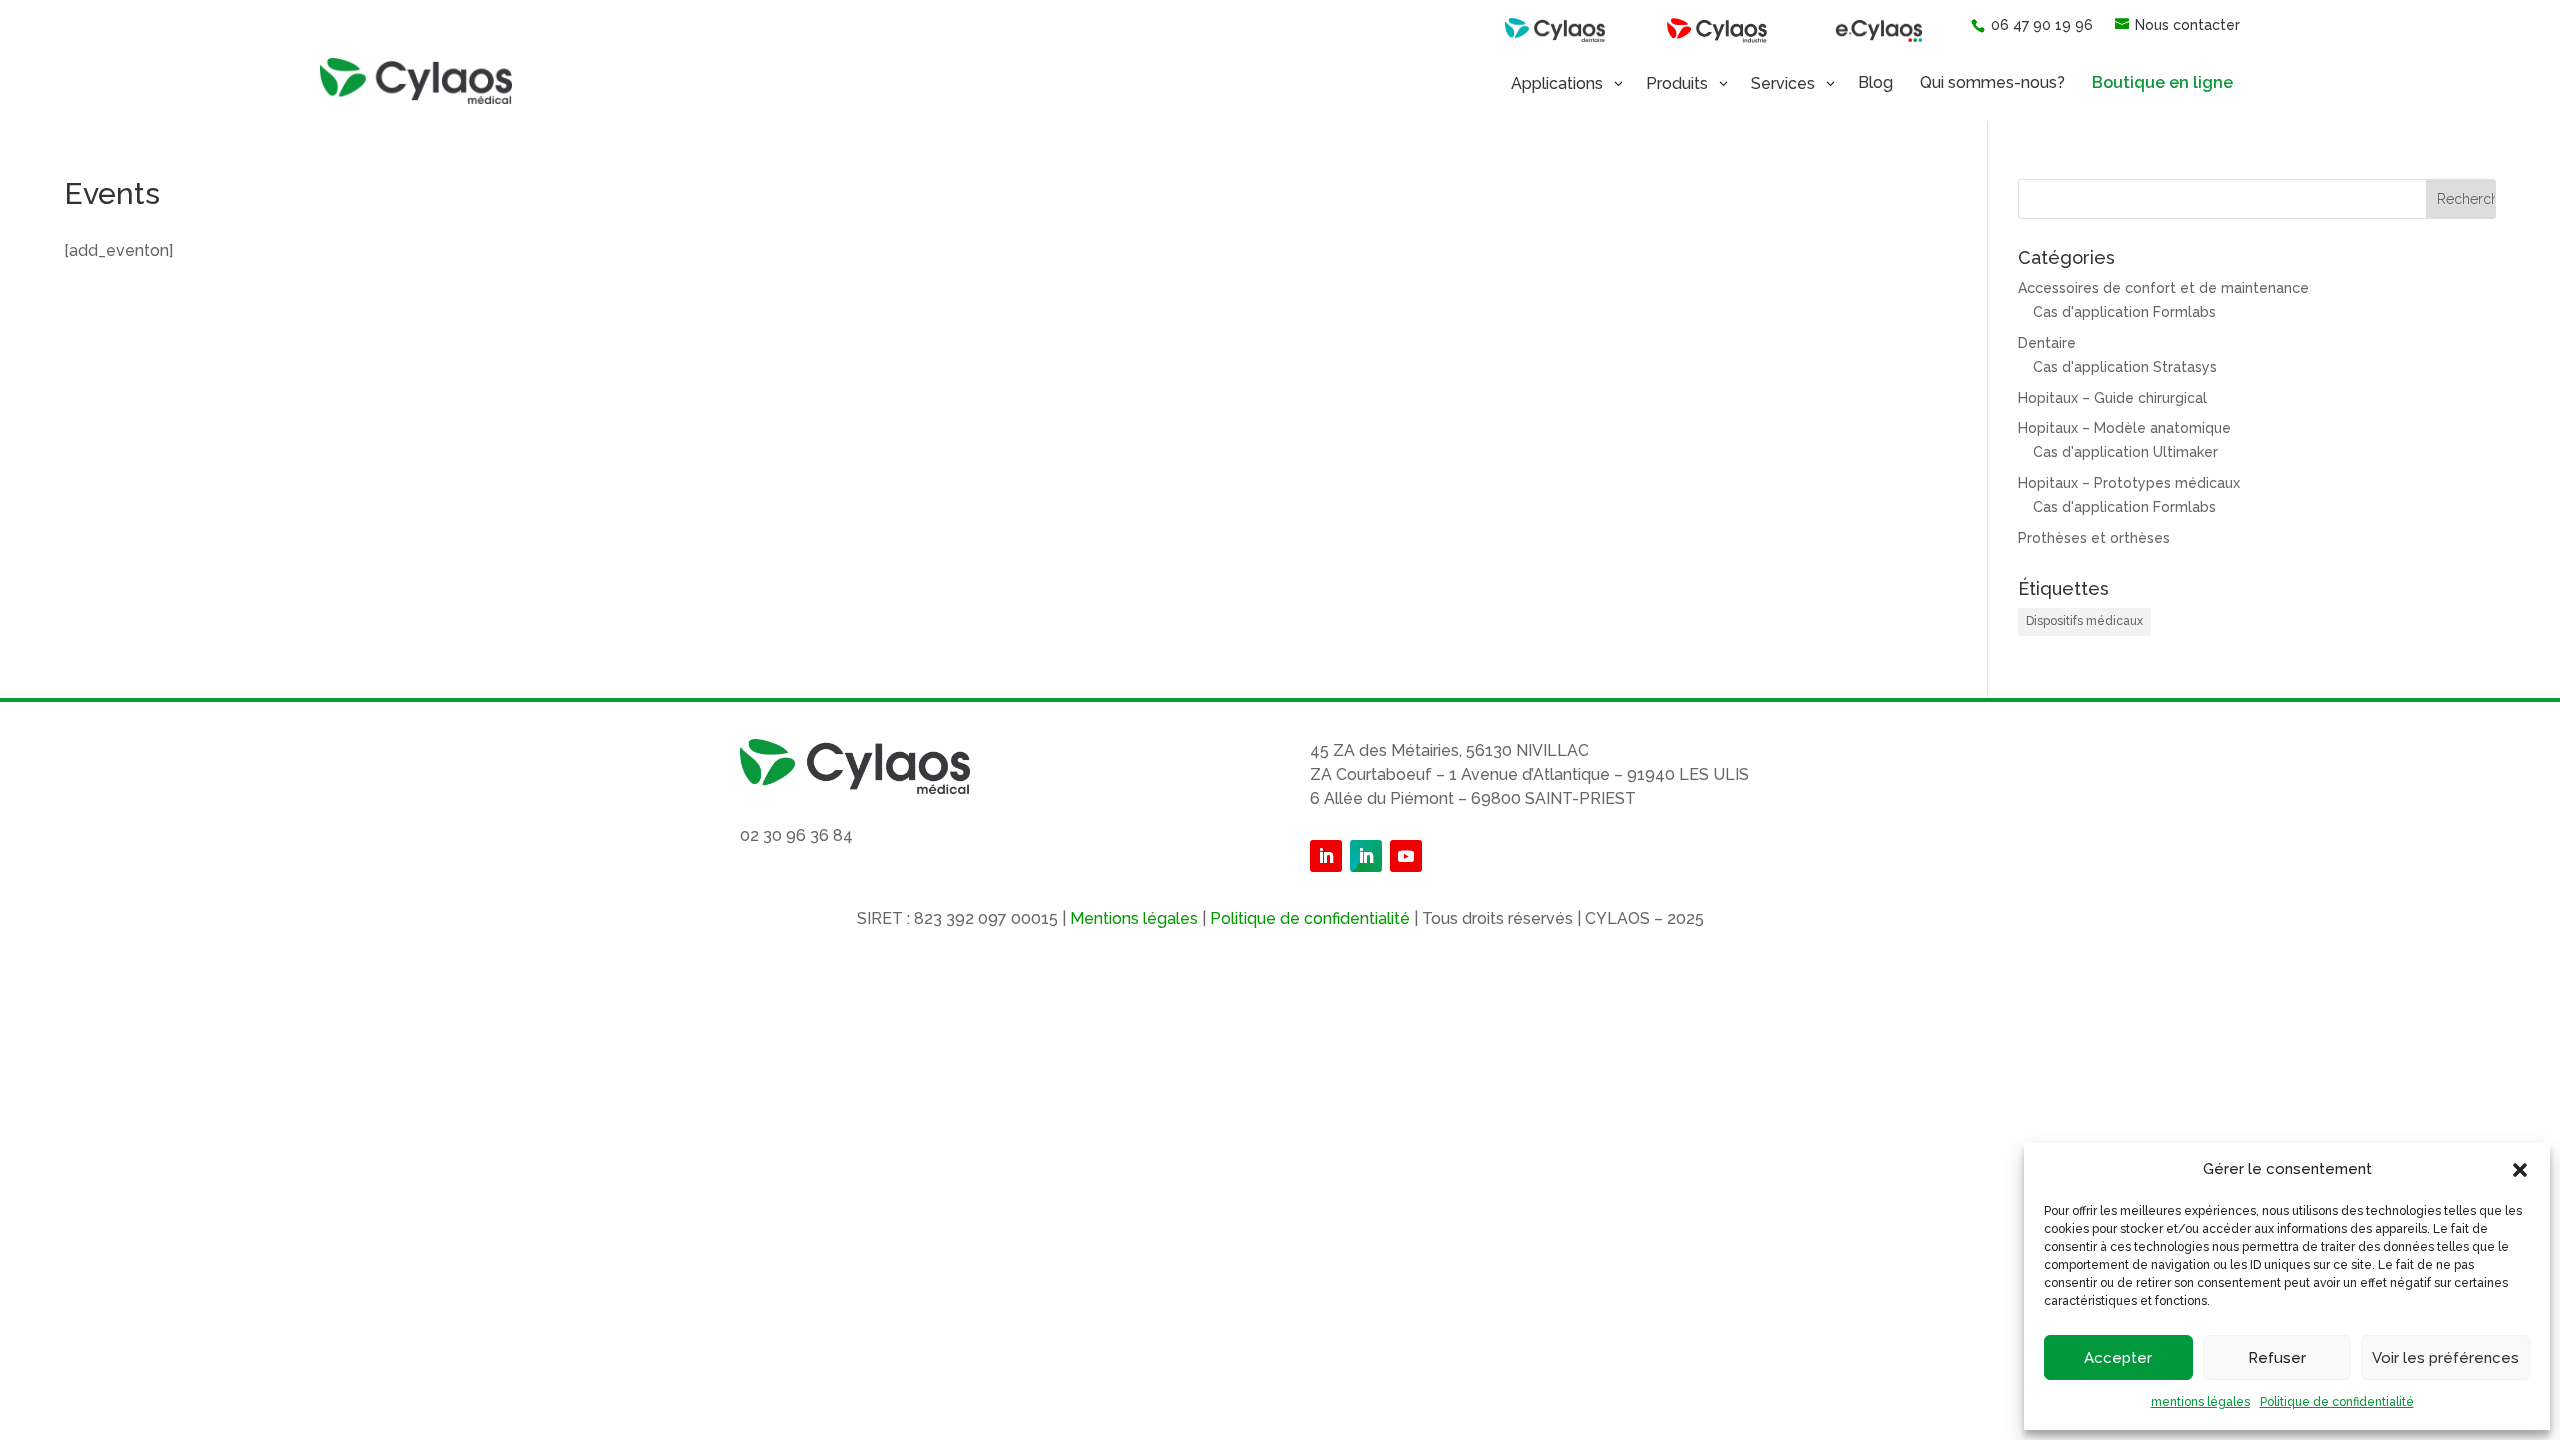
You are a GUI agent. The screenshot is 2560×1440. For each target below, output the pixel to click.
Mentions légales (1134, 918)
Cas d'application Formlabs (2124, 312)
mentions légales (2200, 1402)
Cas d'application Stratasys (2125, 367)
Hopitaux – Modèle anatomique (2124, 428)
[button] (2520, 1170)
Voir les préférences (2445, 1358)
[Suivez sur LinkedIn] (1326, 856)
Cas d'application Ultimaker (2125, 452)
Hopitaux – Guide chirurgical (2112, 398)
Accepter (2118, 1358)
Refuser (2277, 1358)
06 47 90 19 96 (2042, 25)
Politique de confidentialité (2337, 1402)
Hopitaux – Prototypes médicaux (2129, 483)
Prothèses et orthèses (2094, 538)
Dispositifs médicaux (2084, 621)
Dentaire (2047, 343)
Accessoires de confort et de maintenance (2163, 288)
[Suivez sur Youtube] (1406, 856)
